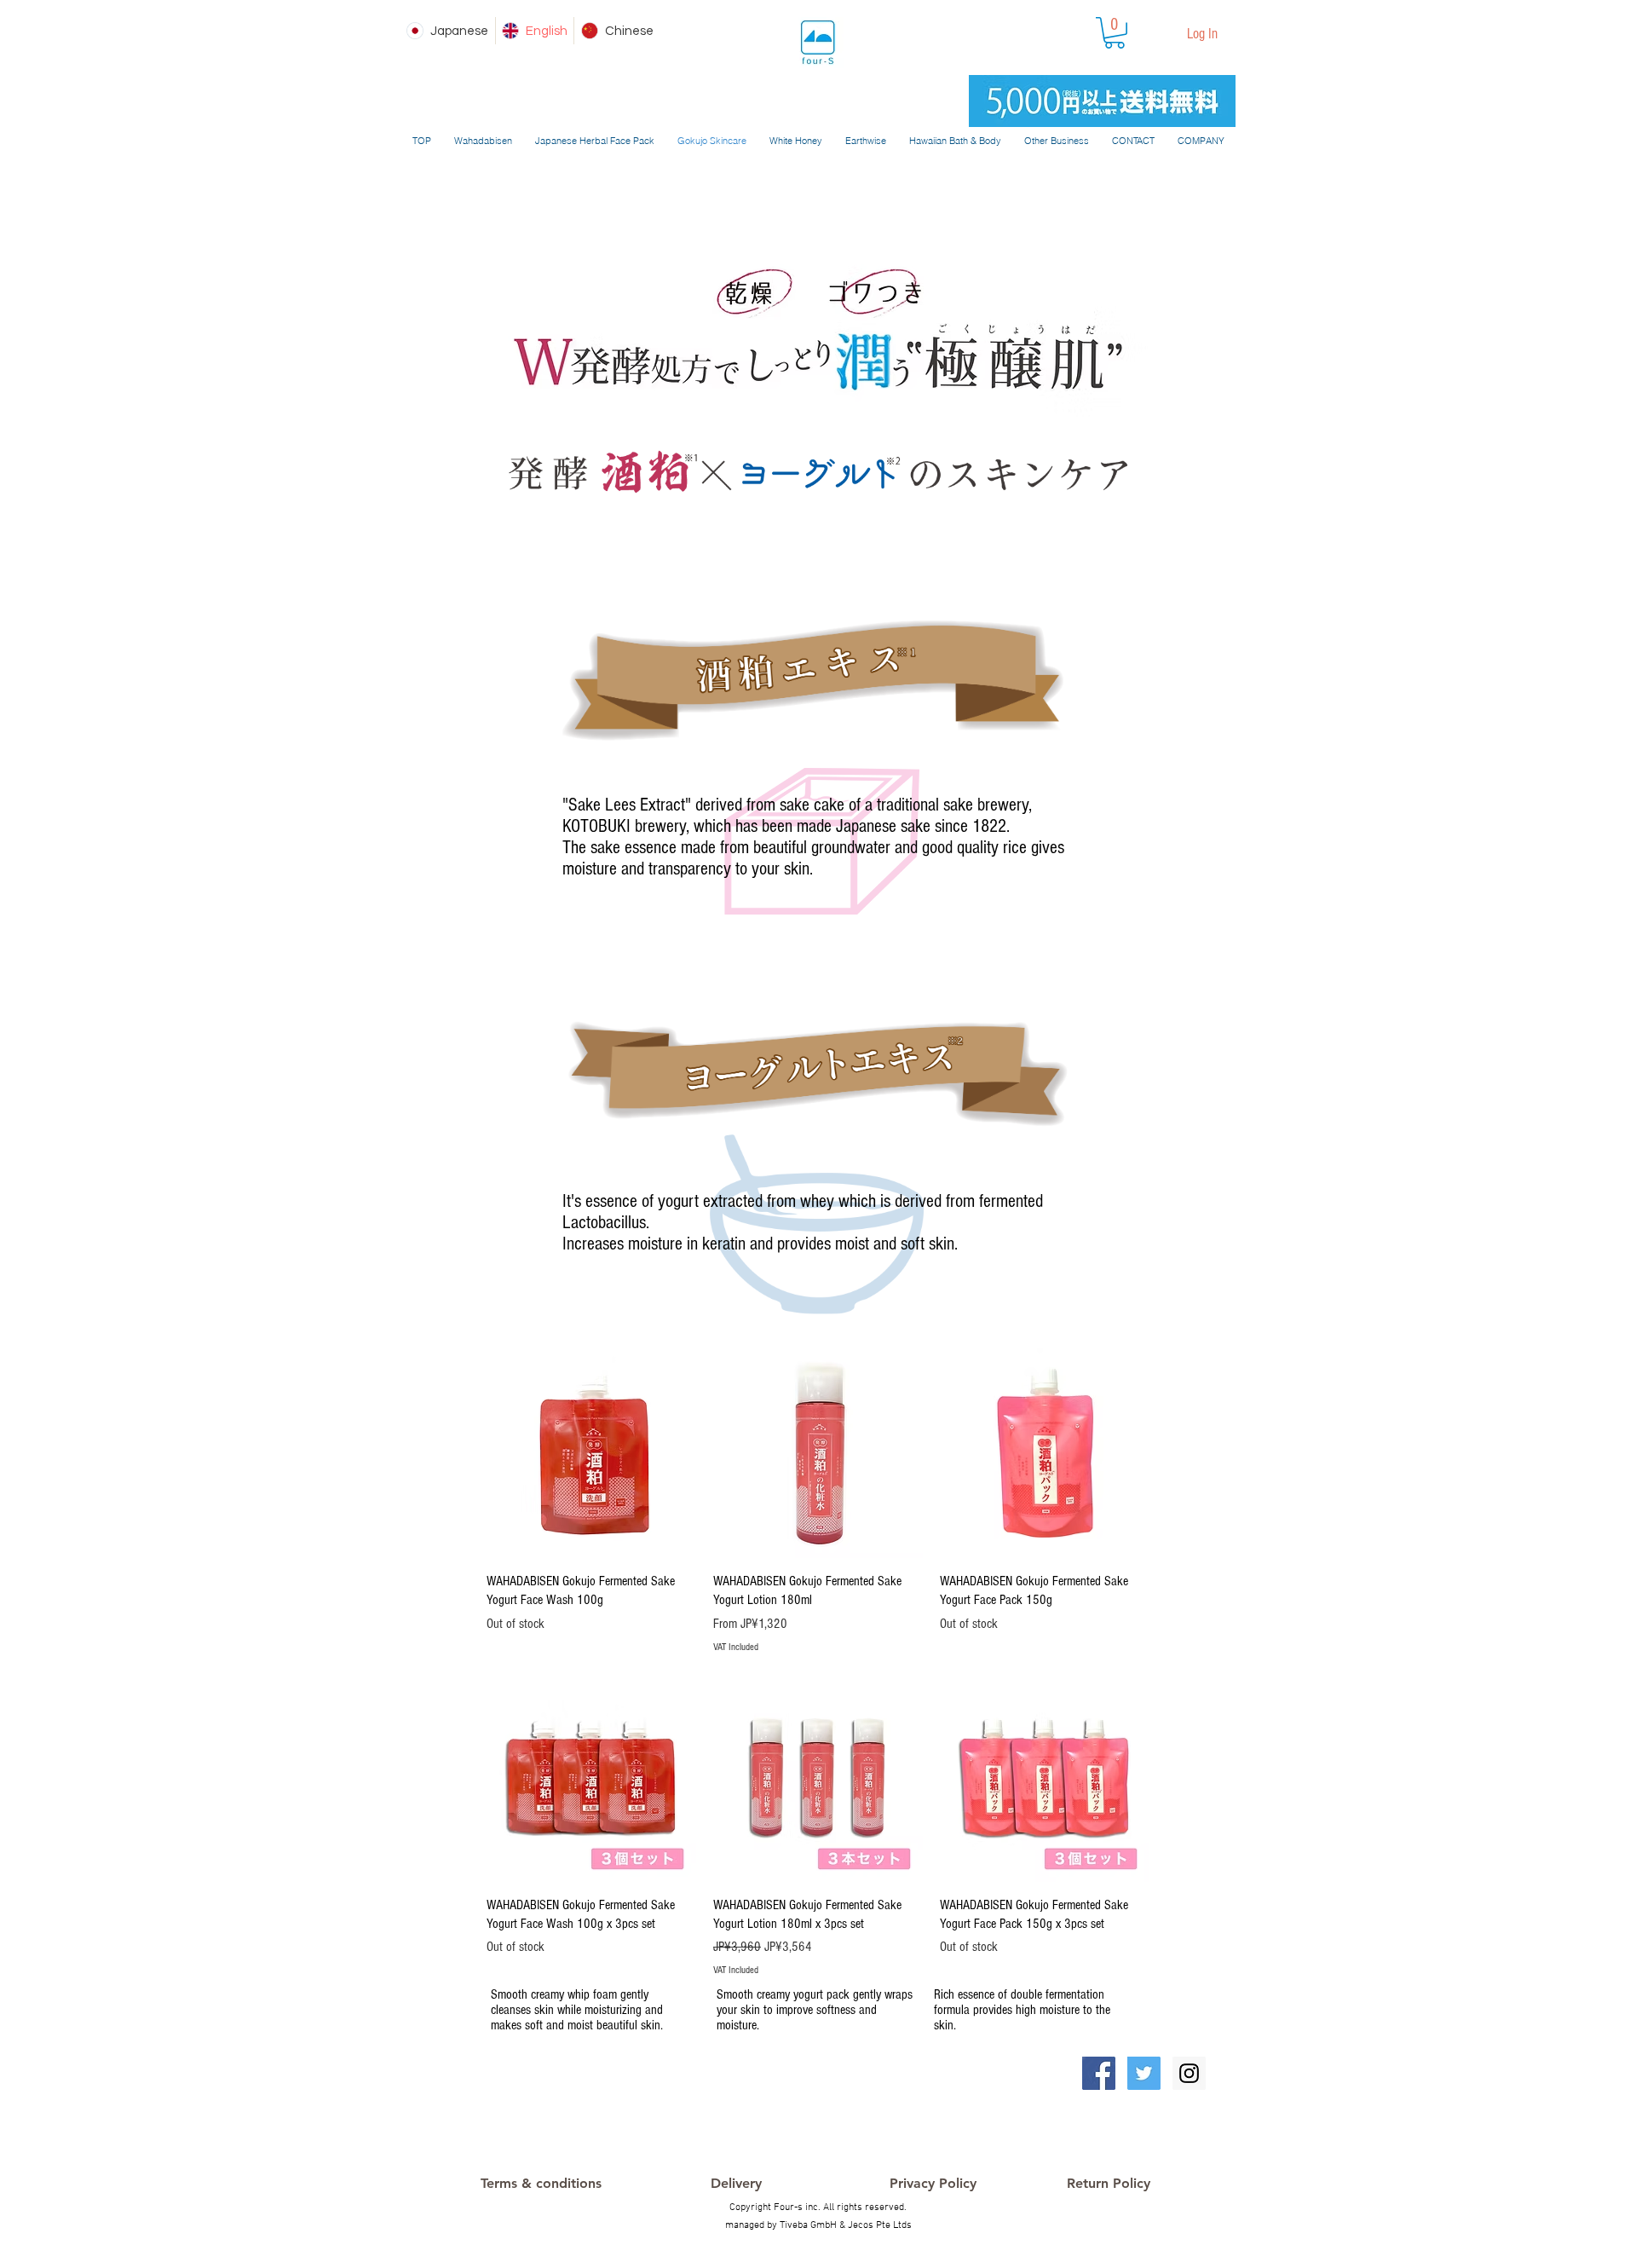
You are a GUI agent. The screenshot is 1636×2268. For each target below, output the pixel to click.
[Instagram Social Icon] (1189, 2073)
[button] (1115, 33)
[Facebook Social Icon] (1099, 2073)
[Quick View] (591, 1453)
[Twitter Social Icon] (1144, 2073)
